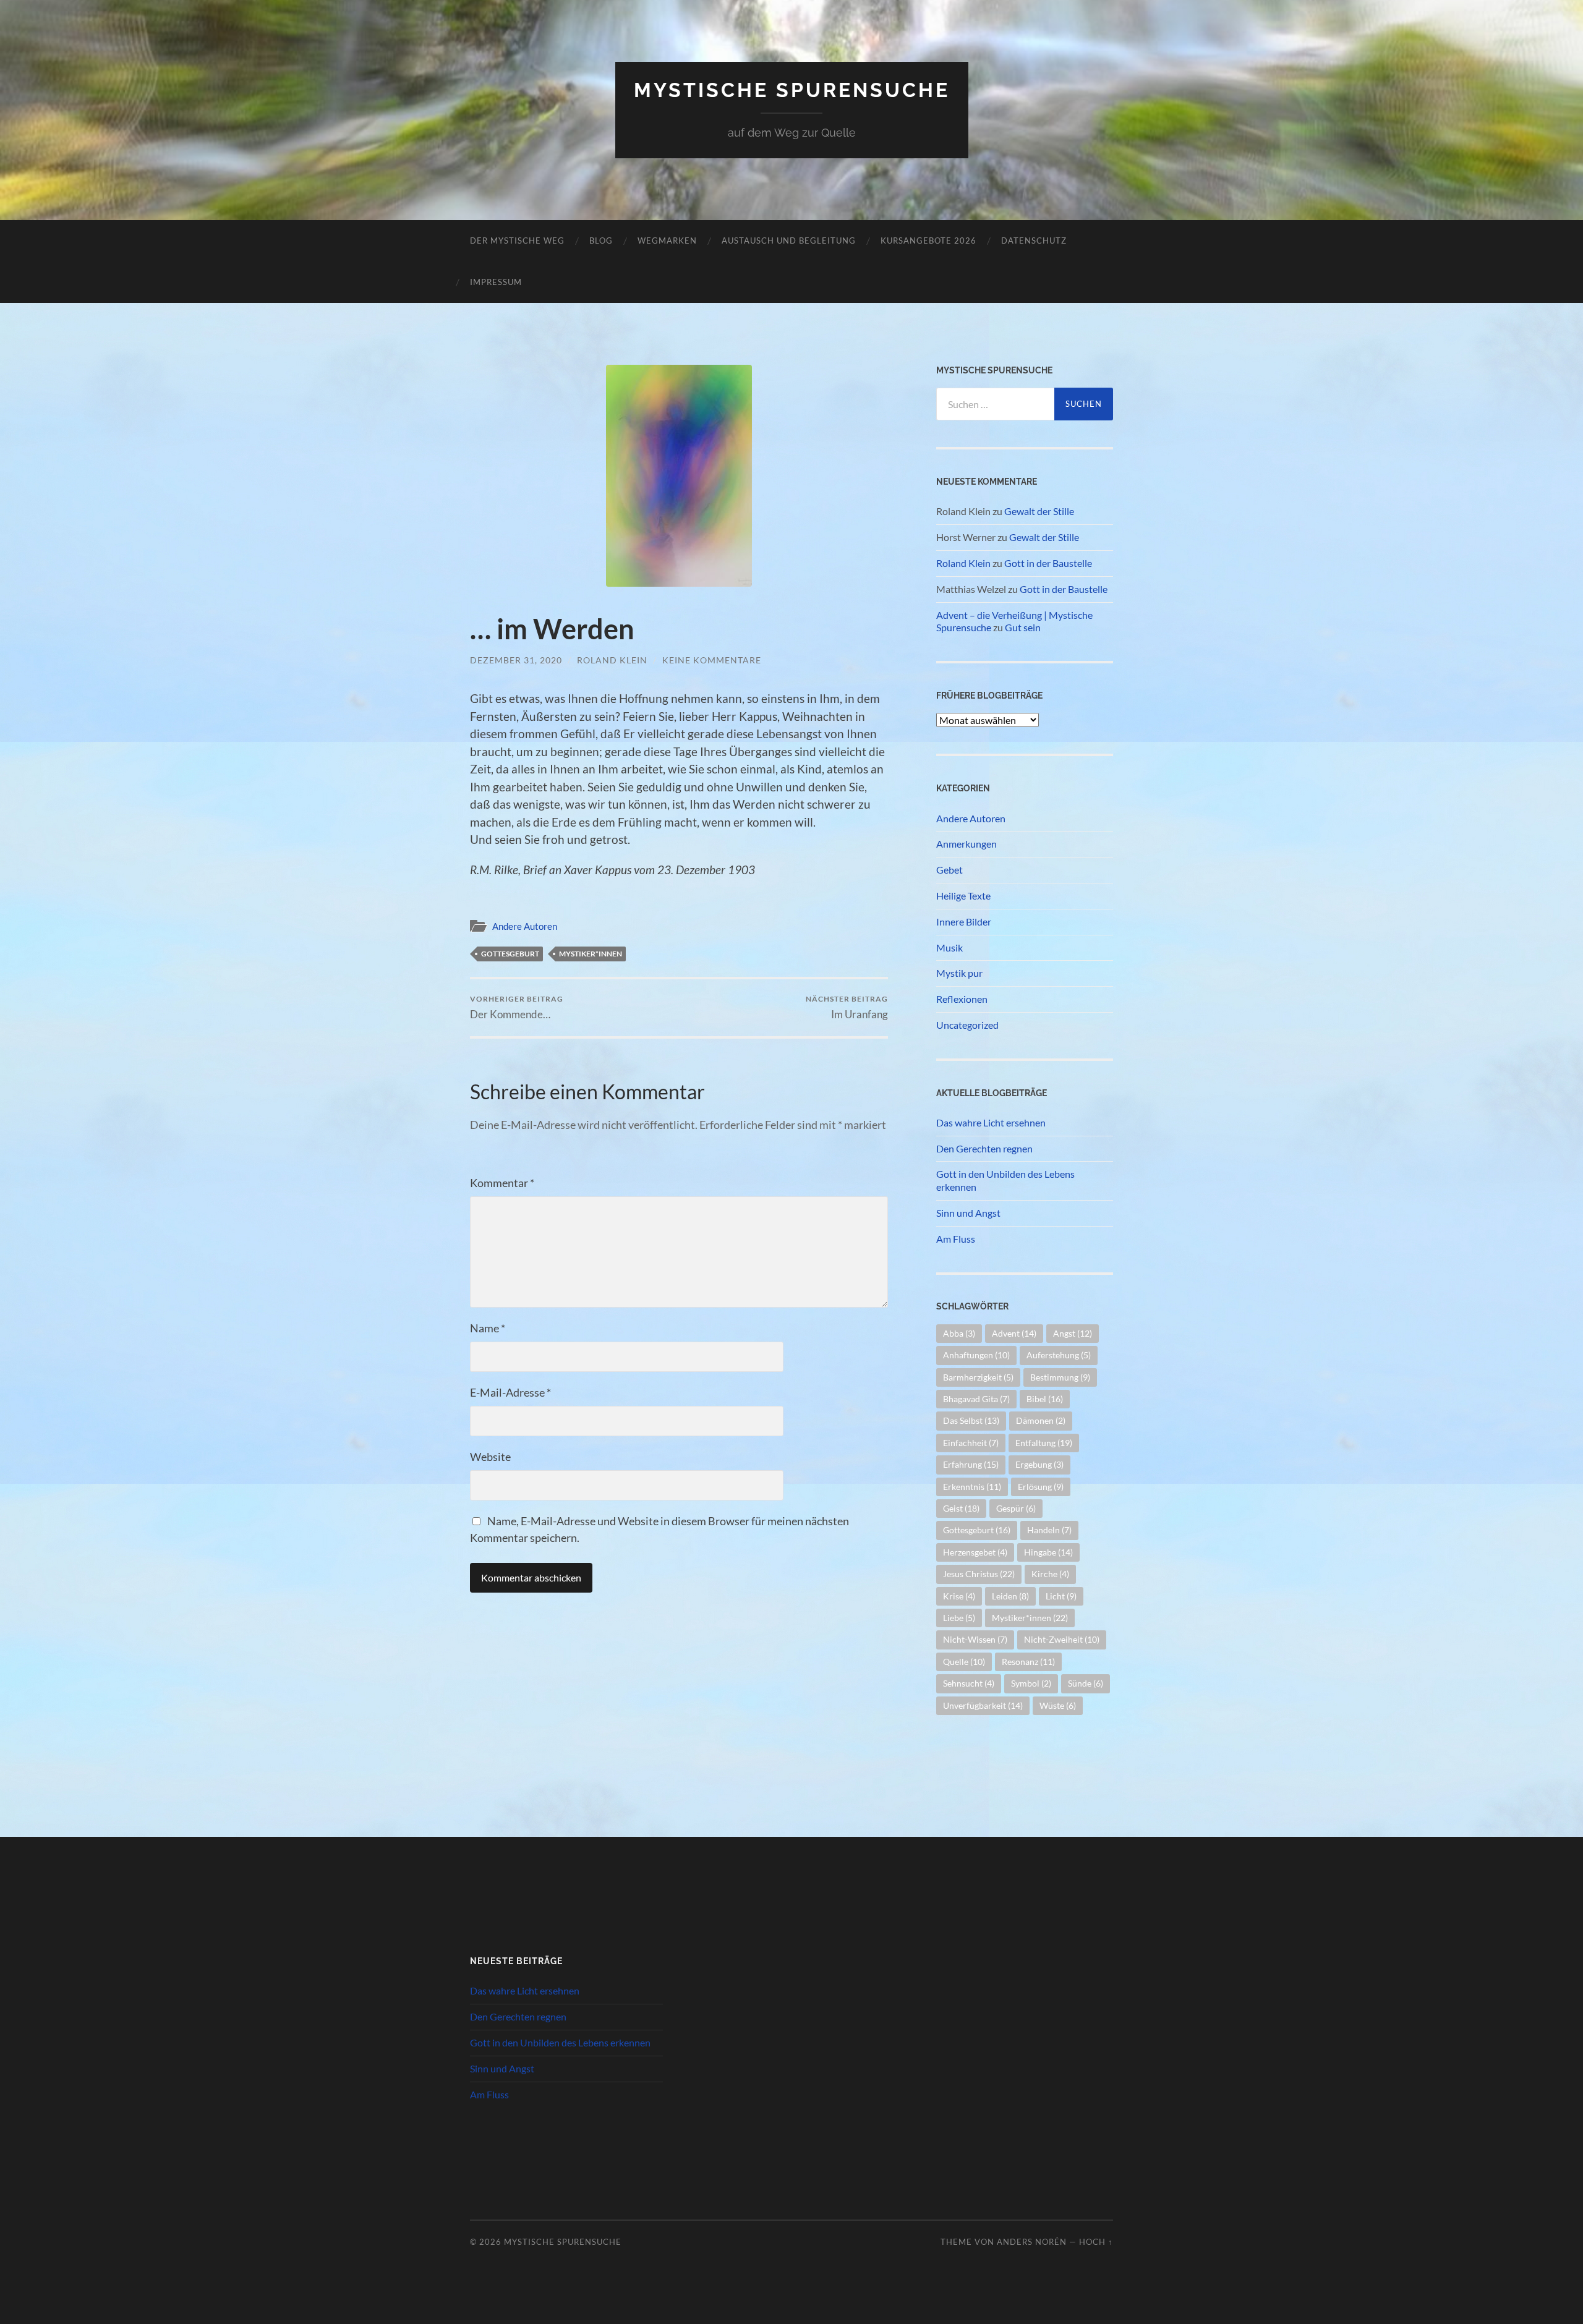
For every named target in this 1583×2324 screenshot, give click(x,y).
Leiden (1010, 1596)
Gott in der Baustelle (1048, 563)
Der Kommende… (517, 1007)
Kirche (1050, 1574)
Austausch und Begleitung (789, 240)
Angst (1073, 1333)
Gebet (949, 870)
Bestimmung (1060, 1377)
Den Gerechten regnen (984, 1148)
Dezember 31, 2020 (516, 660)
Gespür (1016, 1508)
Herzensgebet (975, 1552)
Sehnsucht (969, 1683)
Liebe (959, 1618)
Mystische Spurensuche (792, 90)
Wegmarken (667, 240)
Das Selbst (971, 1420)
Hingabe (1048, 1552)
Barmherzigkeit (978, 1377)
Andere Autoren (525, 926)
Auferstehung (1059, 1355)
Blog (601, 240)
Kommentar (502, 1183)
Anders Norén (1032, 2242)
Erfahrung (971, 1464)
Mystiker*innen (591, 954)
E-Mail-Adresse (510, 1392)
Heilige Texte (963, 896)
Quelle (964, 1662)
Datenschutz (1034, 240)
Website (490, 1457)
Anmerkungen (966, 844)
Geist (961, 1508)
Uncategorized (967, 1025)
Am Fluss (956, 1239)
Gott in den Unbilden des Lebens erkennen (1005, 1180)
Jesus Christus (979, 1574)
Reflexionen (962, 999)
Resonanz (1028, 1662)
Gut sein (1023, 627)
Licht (1061, 1596)
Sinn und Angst (968, 1213)
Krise (959, 1596)
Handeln (1049, 1530)
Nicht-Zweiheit (1062, 1639)
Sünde (1086, 1683)
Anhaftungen (976, 1355)
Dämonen (1041, 1420)
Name (488, 1328)
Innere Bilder (964, 922)
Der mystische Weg (517, 240)
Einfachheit (971, 1443)
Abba (959, 1333)
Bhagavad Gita (976, 1399)
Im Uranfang (847, 1007)
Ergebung (1039, 1464)
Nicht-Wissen (975, 1639)
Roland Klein (612, 660)
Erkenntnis (972, 1487)
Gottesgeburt (510, 954)
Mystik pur (959, 973)
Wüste (1058, 1705)
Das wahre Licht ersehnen (991, 1122)
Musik (949, 947)
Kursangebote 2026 (928, 240)
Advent (1014, 1333)
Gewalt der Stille (1039, 511)
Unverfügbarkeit (983, 1705)
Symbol (1031, 1683)
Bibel (1045, 1399)
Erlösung (1041, 1487)
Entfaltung (1044, 1443)
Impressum (496, 282)
